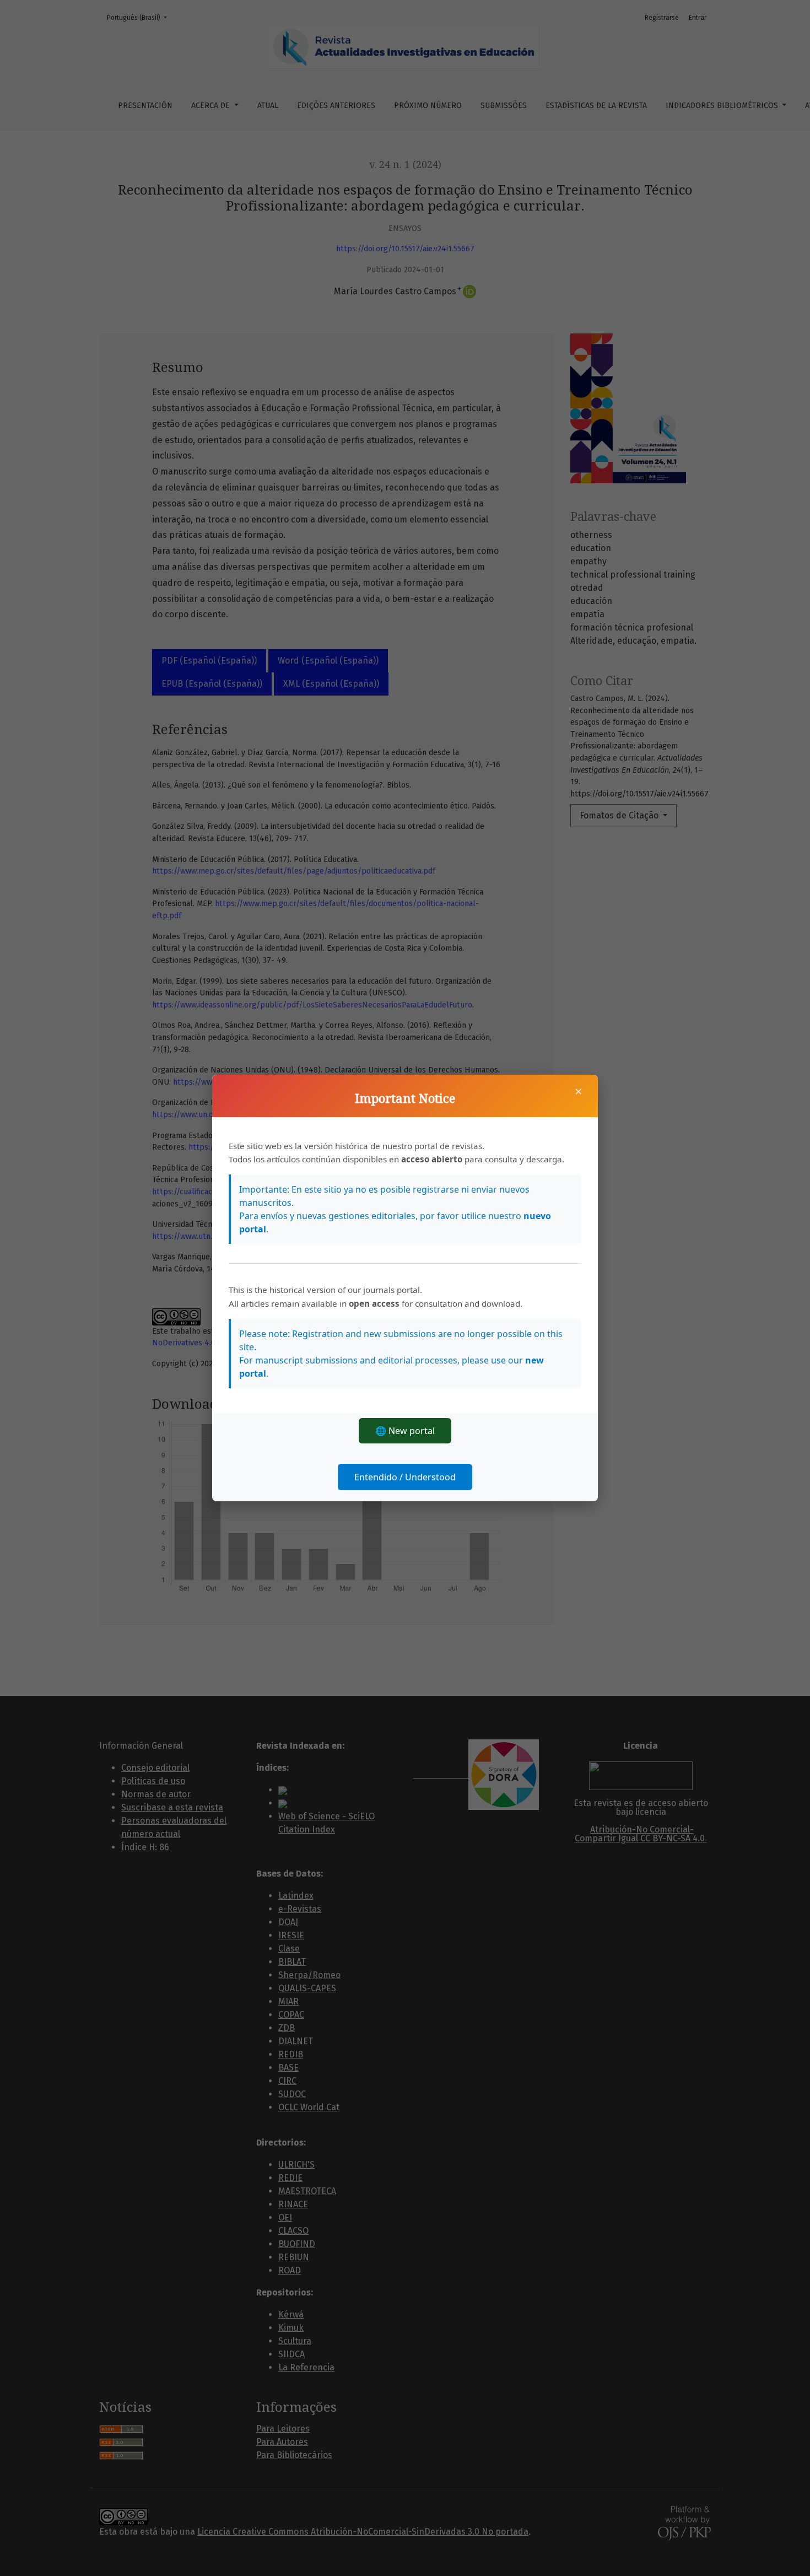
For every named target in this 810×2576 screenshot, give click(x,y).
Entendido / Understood (405, 1477)
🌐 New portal (405, 1431)
